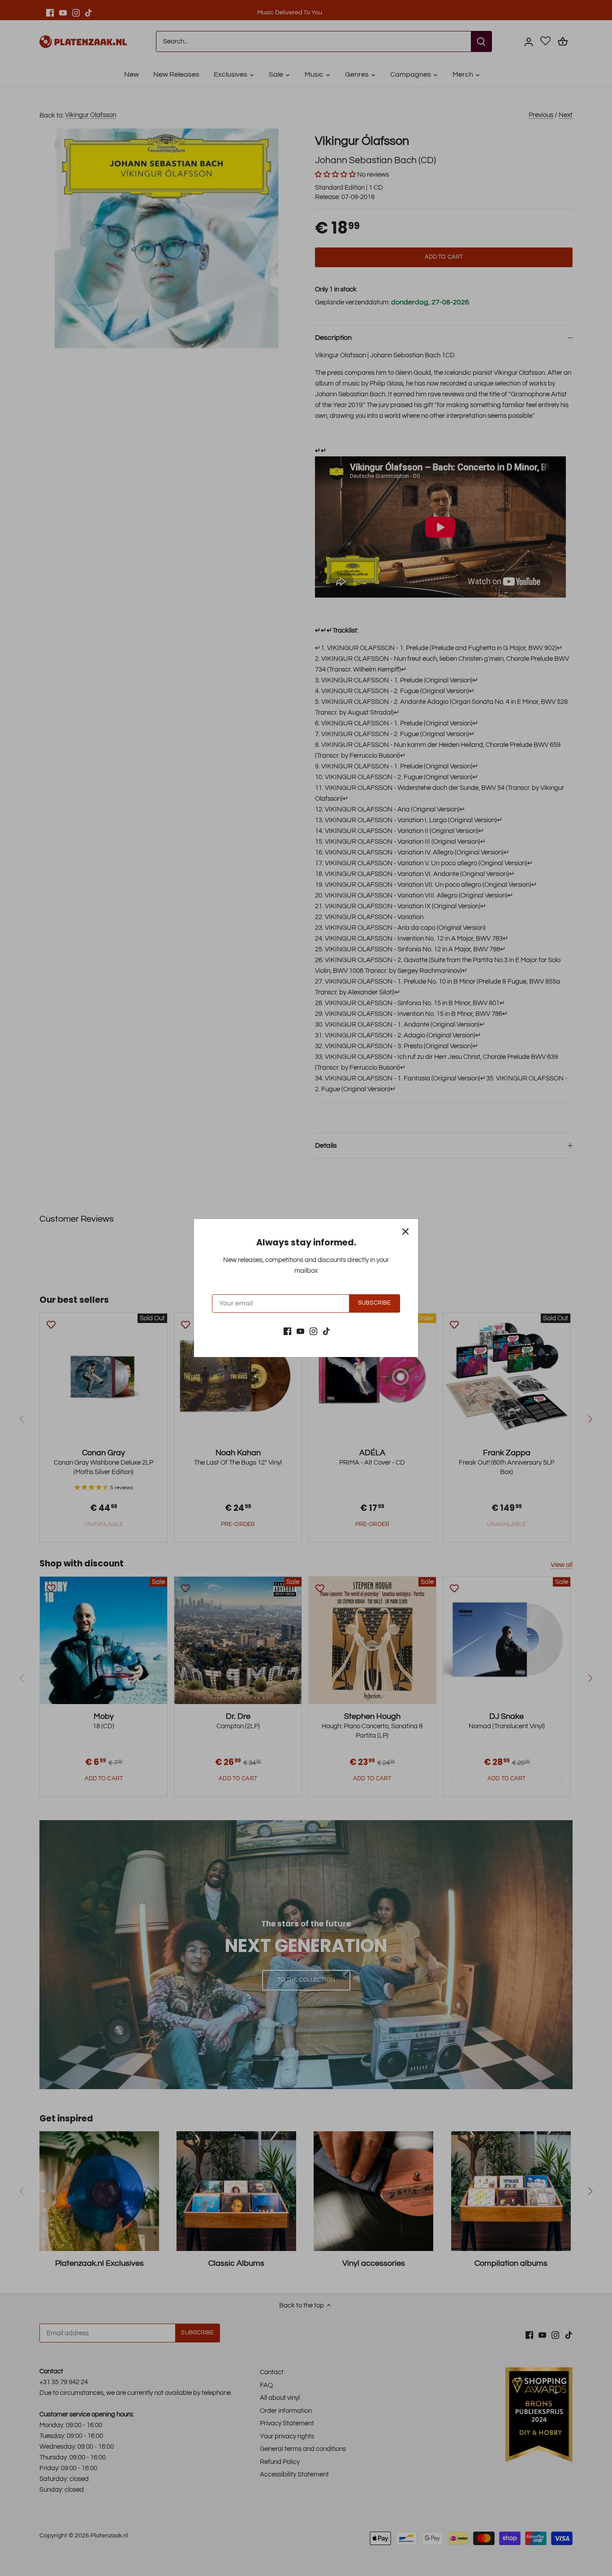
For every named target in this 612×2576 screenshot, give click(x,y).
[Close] (405, 1232)
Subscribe (374, 1303)
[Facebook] (287, 1331)
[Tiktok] (326, 1331)
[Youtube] (300, 1331)
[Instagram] (313, 1331)
